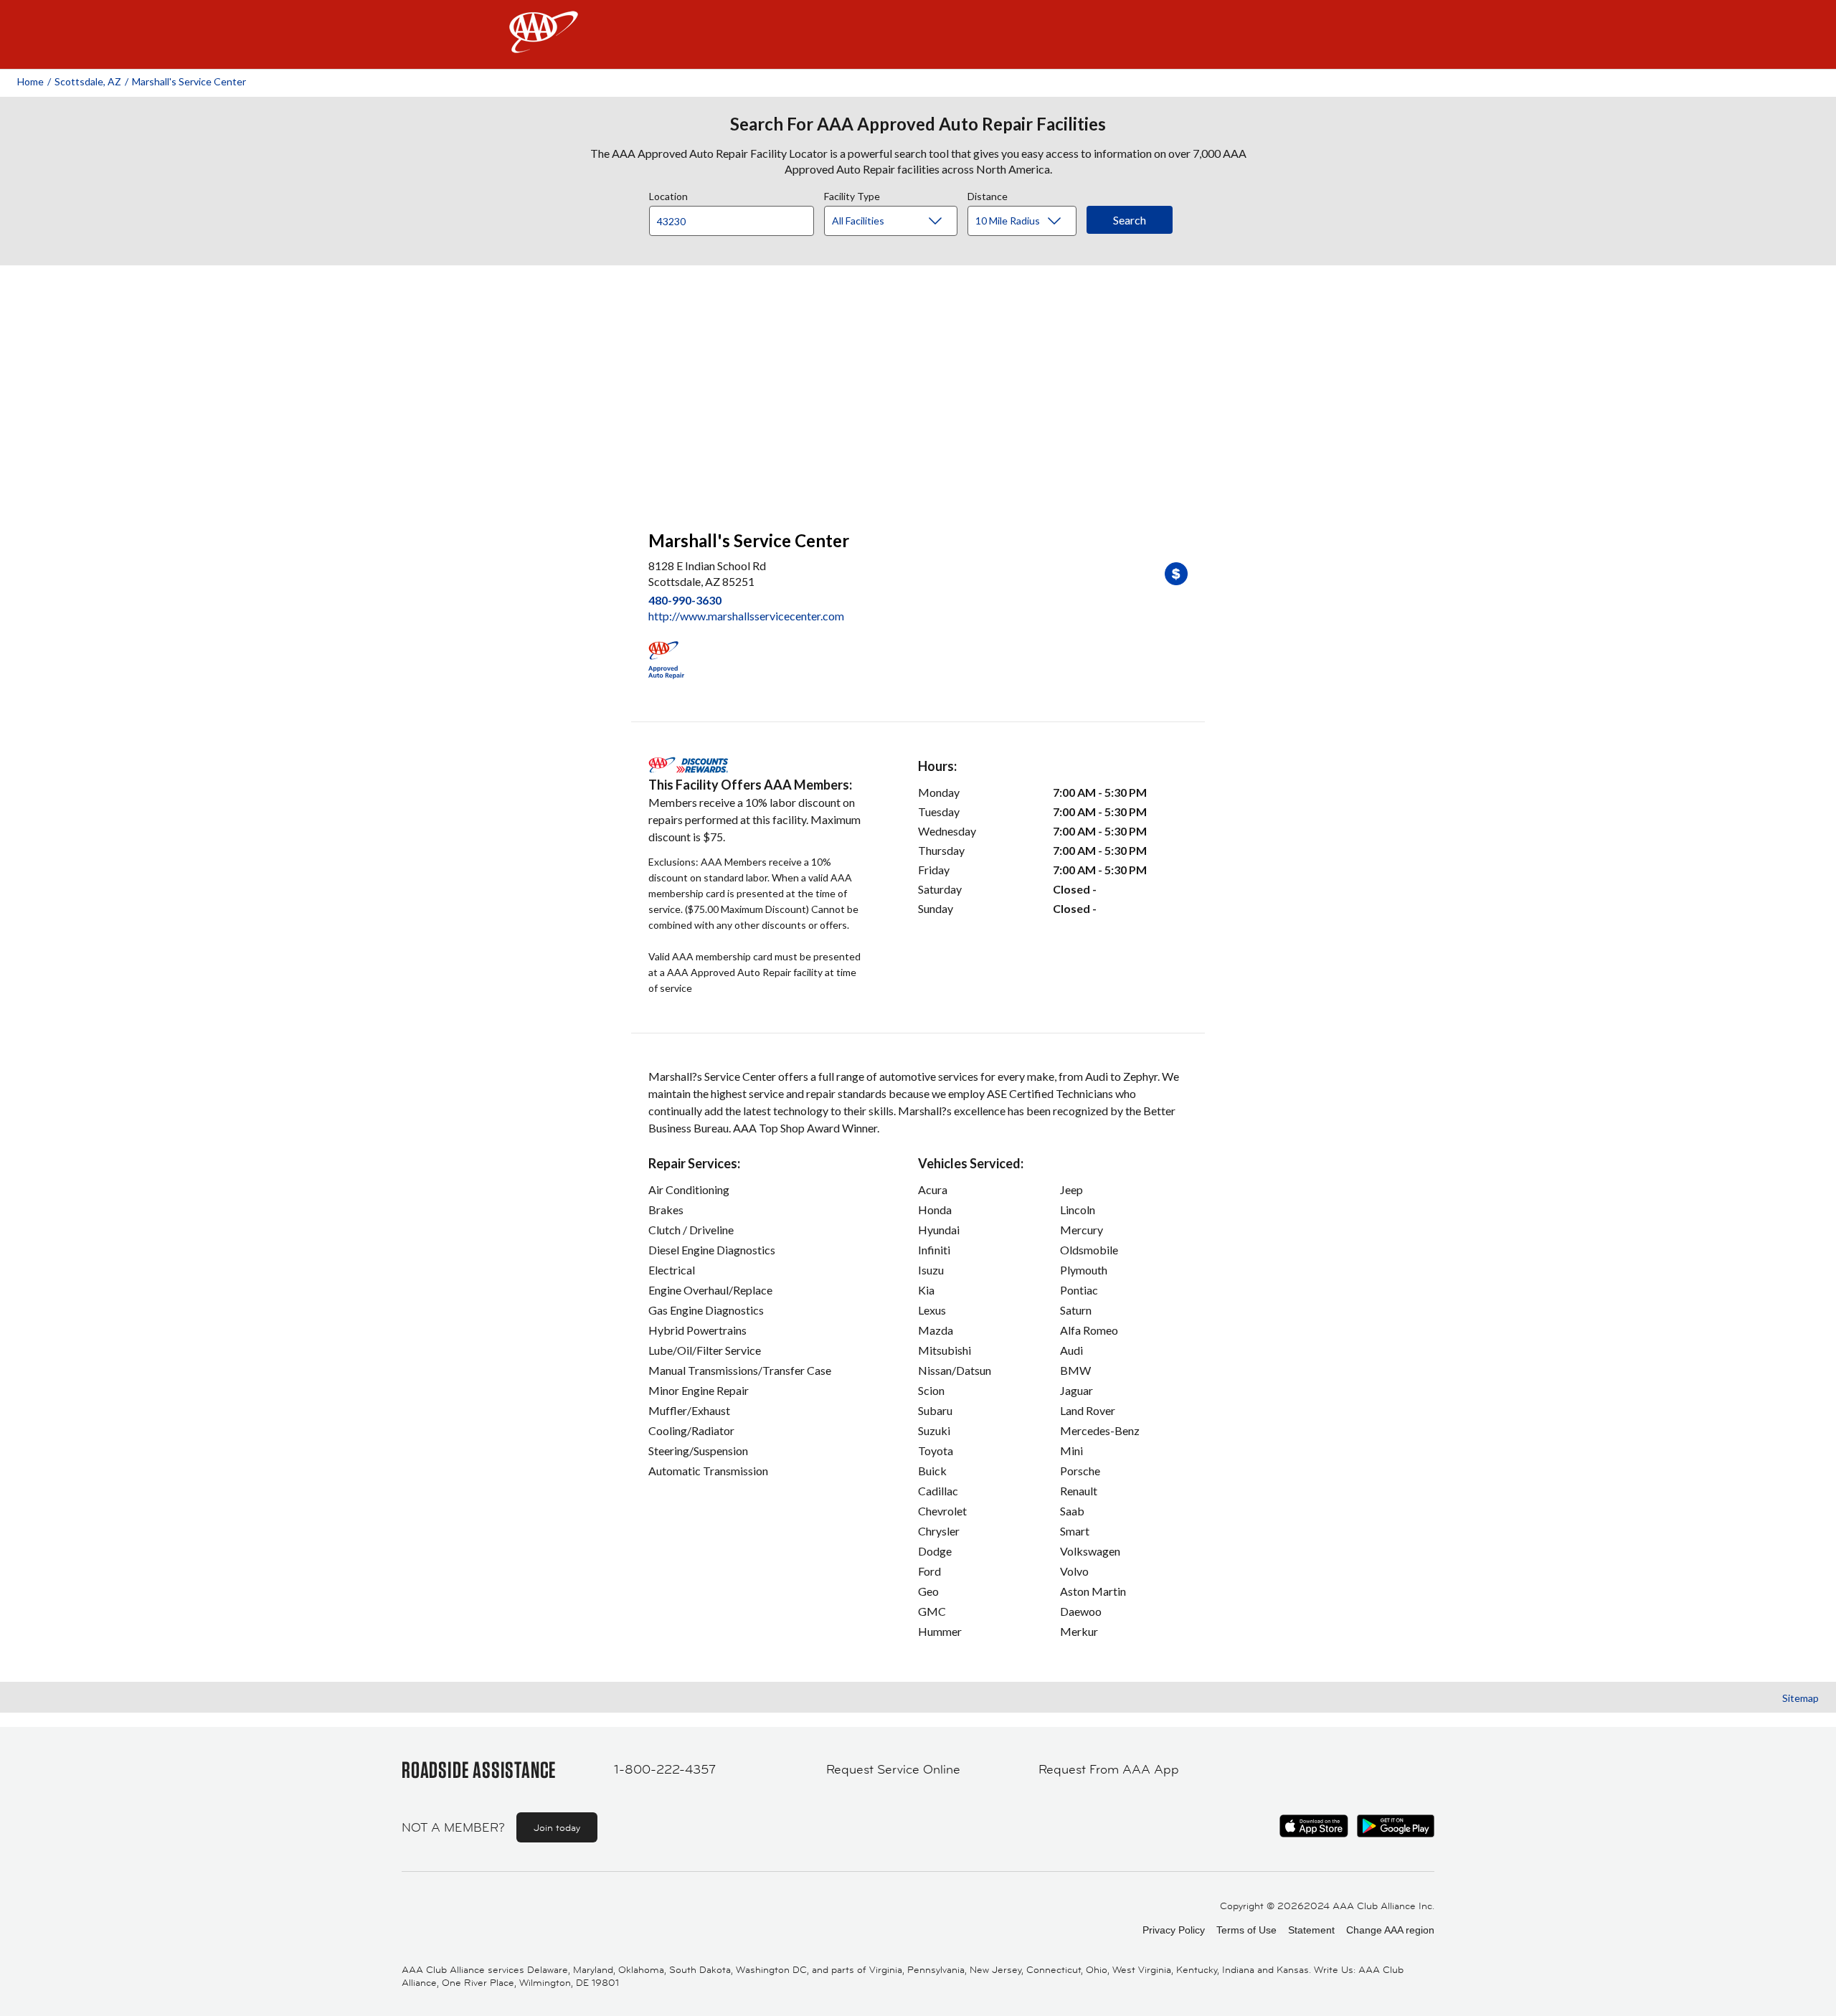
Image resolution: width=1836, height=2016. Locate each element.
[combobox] (737, 217)
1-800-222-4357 (665, 1769)
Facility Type (852, 194)
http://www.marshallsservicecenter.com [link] (746, 616)
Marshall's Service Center (189, 81)
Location (668, 194)
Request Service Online (893, 1769)
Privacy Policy (1174, 1930)
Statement (1311, 1930)
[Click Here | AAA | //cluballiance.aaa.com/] (544, 44)
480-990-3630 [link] (685, 600)
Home (30, 81)
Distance (988, 194)
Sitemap (1800, 1698)
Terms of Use (1246, 1930)
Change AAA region (1390, 1930)
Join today (557, 1827)
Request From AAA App (1109, 1769)
